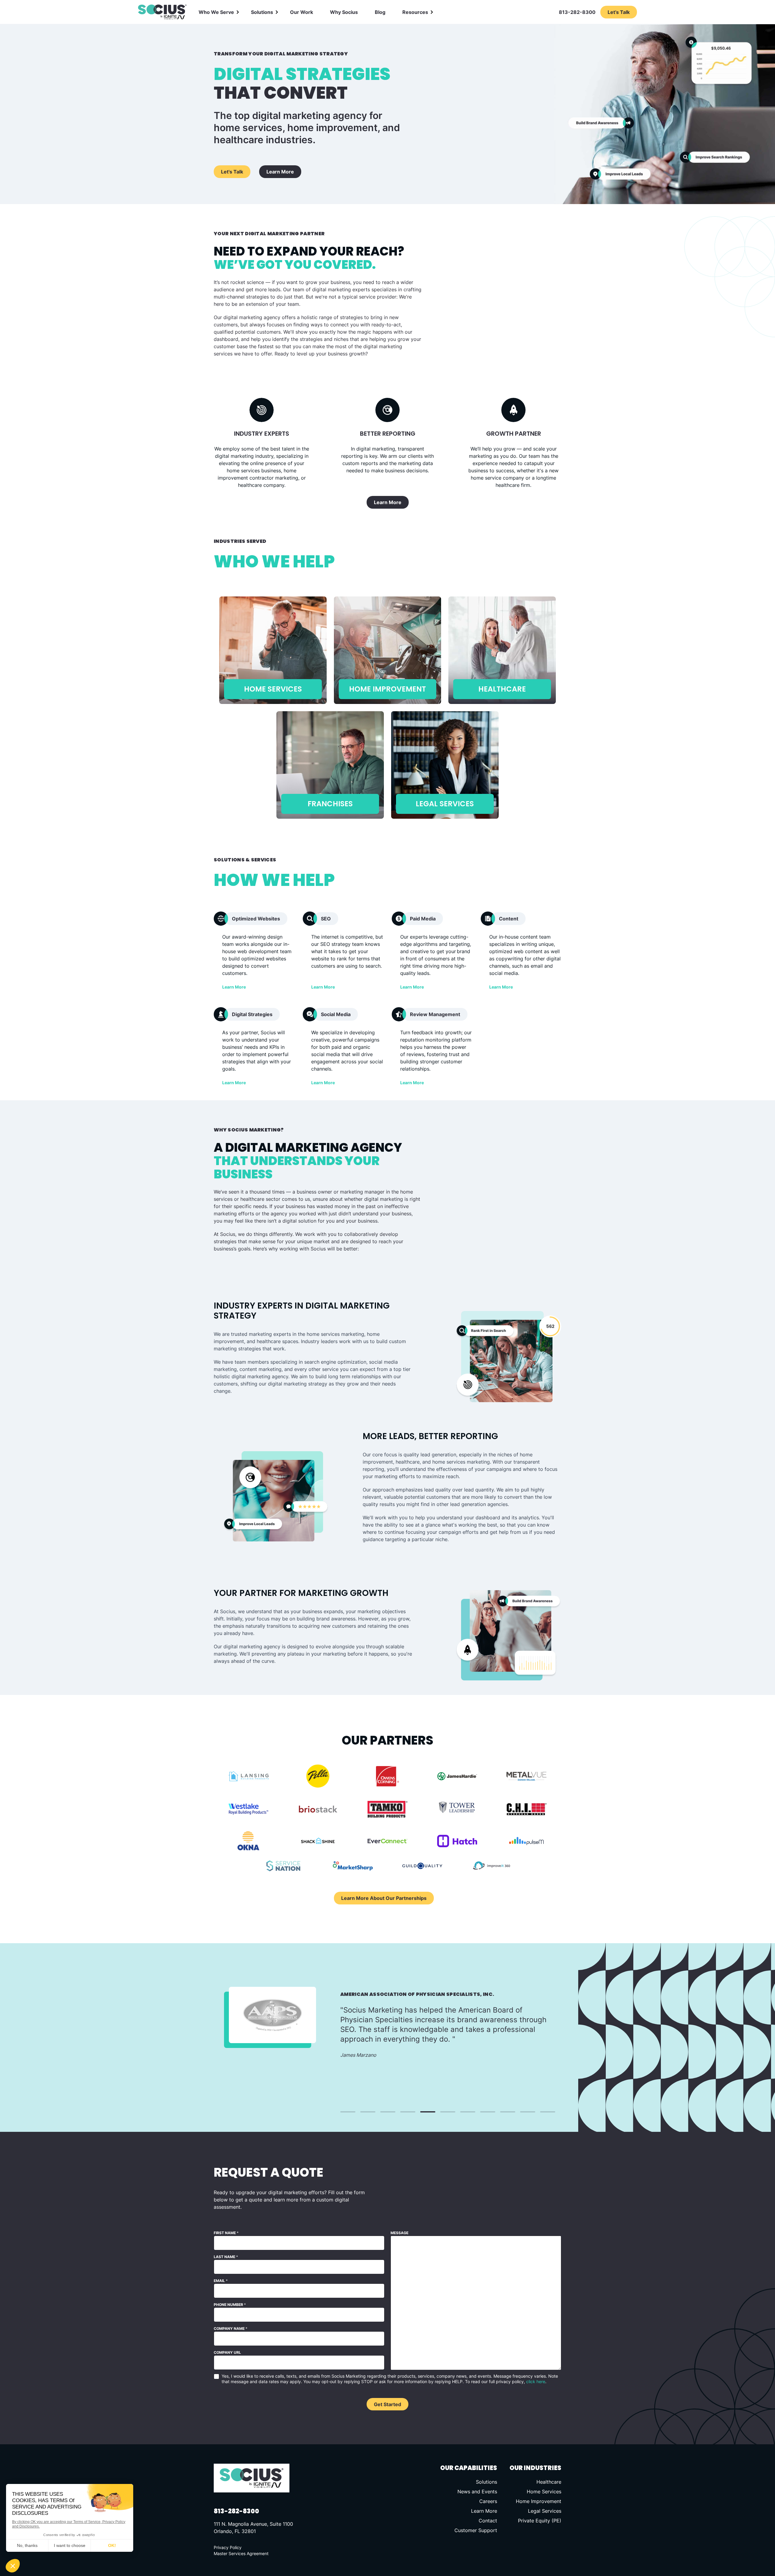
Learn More (280, 172)
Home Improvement (539, 2501)
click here (536, 2381)
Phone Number (230, 2305)
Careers (488, 2501)
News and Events (477, 2492)
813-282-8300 (577, 12)
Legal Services (545, 2511)
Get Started (387, 2404)
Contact (488, 2521)
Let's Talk (232, 172)
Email (221, 2281)
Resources (415, 12)
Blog (380, 12)
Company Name (231, 2328)
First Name (226, 2233)
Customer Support (476, 2530)
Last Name (226, 2257)
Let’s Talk (619, 12)
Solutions (262, 12)
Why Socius (344, 12)
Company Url (227, 2352)
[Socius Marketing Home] (162, 12)
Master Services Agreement (241, 2553)
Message (399, 2233)
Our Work (302, 12)
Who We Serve (216, 12)
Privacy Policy (228, 2547)
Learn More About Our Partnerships (384, 1898)
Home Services (544, 2492)
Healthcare (549, 2482)
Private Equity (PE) (540, 2521)
